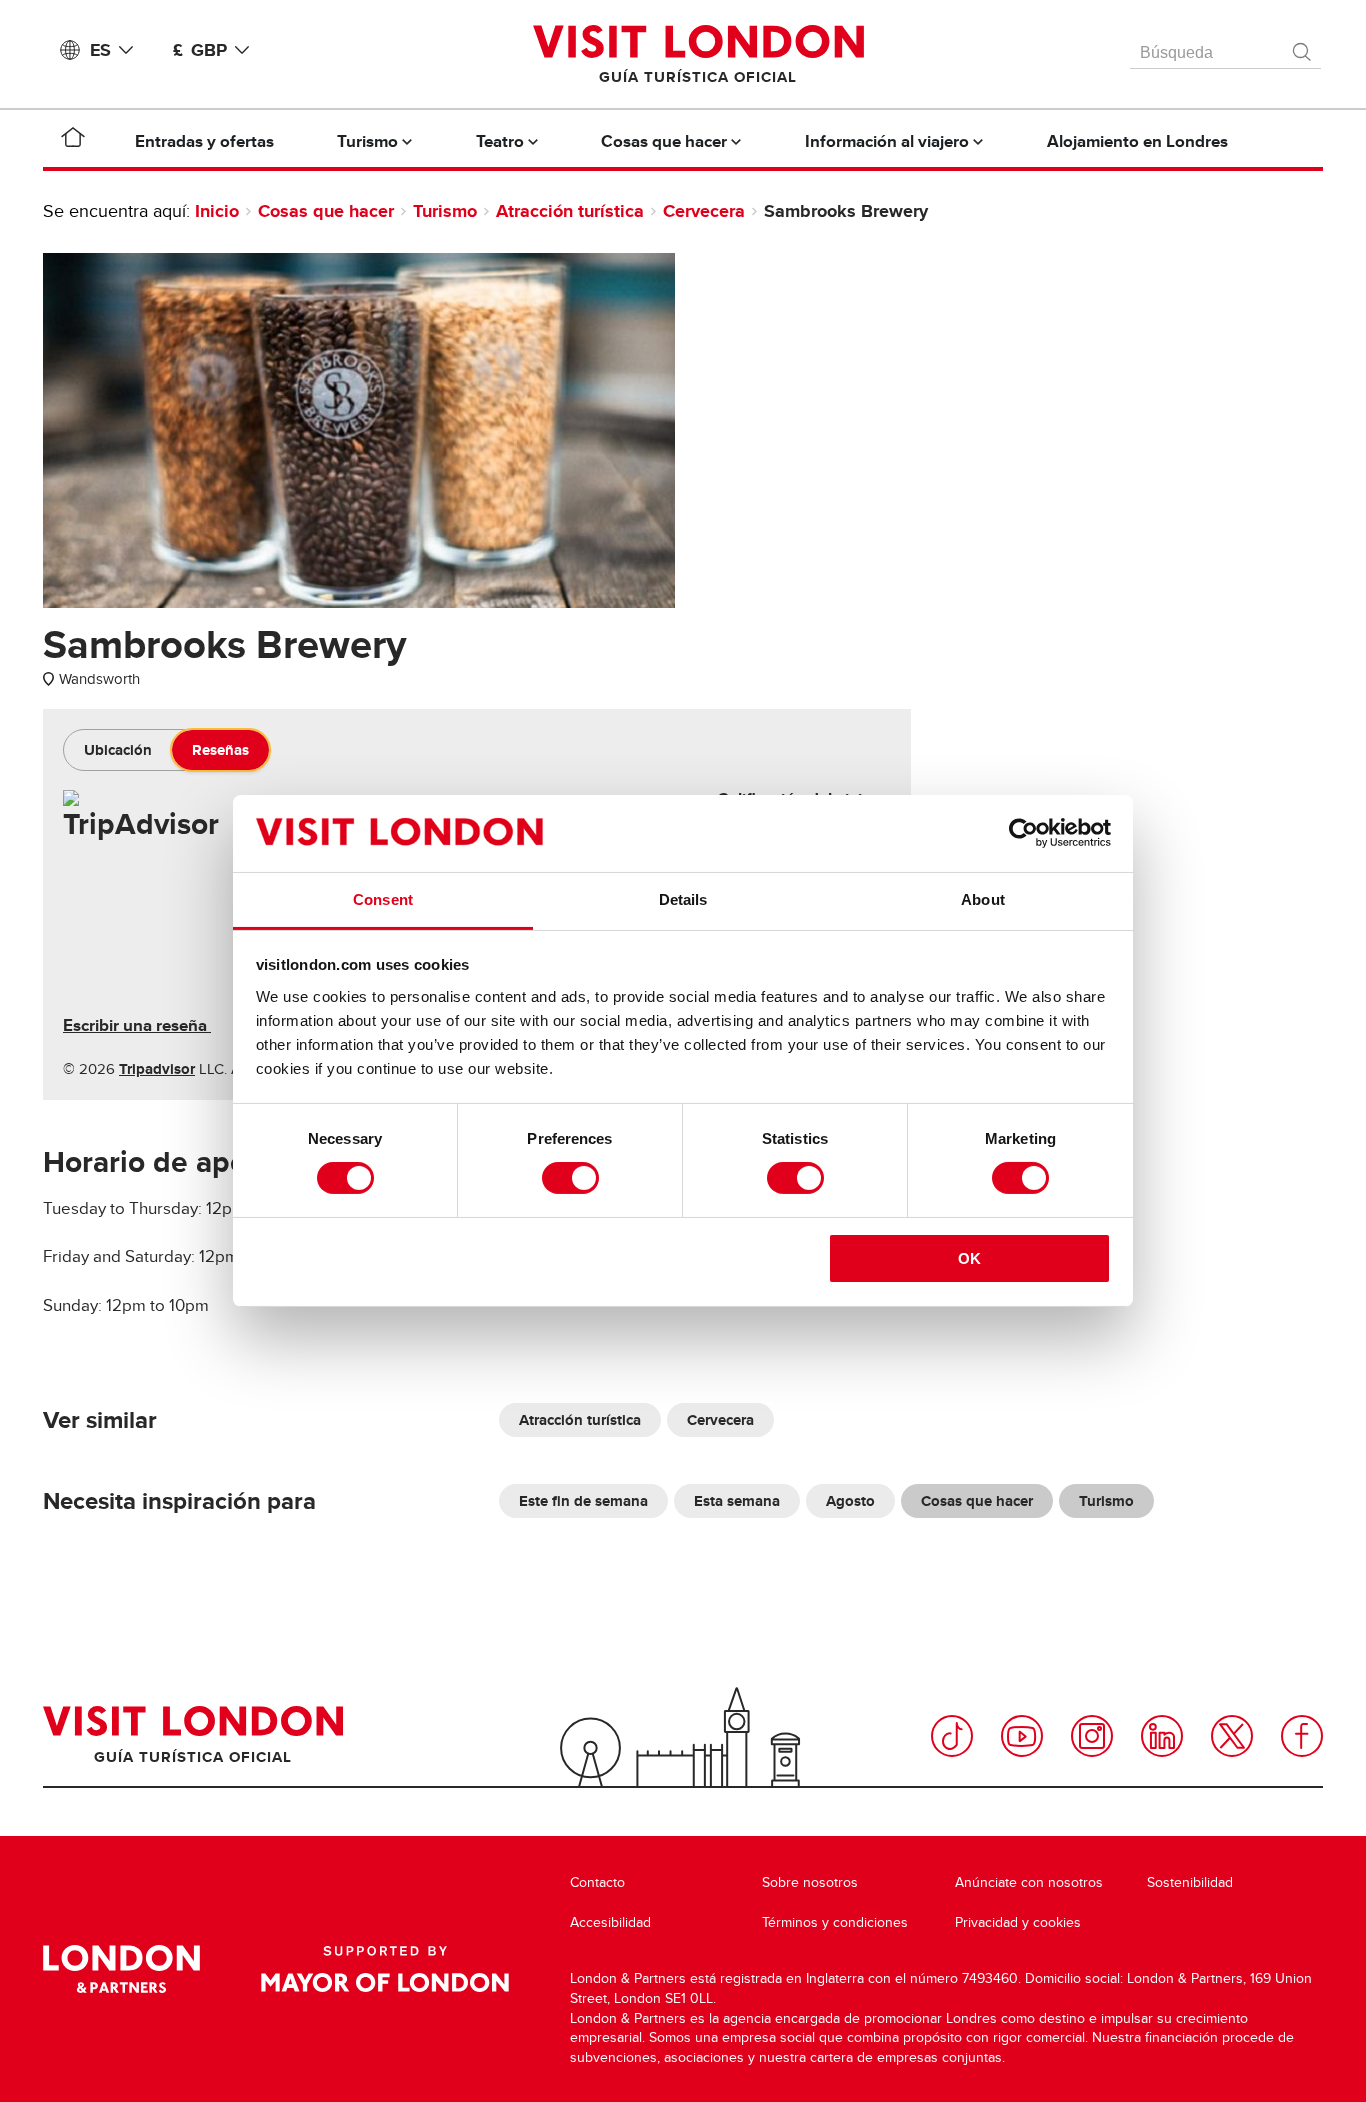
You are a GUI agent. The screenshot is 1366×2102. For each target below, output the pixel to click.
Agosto (850, 1501)
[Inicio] (73, 141)
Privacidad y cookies (1018, 1922)
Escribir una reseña (137, 1025)
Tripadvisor (157, 1069)
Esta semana (737, 1501)
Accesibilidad (610, 1922)
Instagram (1092, 1736)
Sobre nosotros (810, 1882)
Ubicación (118, 750)
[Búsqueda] (1303, 47)
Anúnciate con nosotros (1029, 1882)
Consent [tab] (383, 899)
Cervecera (704, 211)
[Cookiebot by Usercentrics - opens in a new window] (1023, 833)
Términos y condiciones (835, 1922)
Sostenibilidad (1190, 1882)
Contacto (597, 1882)
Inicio (217, 211)
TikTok (952, 1736)
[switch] (570, 1178)
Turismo (445, 211)
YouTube (1022, 1736)
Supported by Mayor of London (385, 1969)
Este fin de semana (583, 1501)
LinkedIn (1162, 1736)
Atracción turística (570, 211)
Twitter (1232, 1736)
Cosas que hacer (326, 211)
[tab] (118, 750)
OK (969, 1258)
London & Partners (121, 1969)
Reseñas (220, 750)
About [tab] (983, 899)
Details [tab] (683, 899)
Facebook (1302, 1736)
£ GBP (200, 50)
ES (100, 50)
